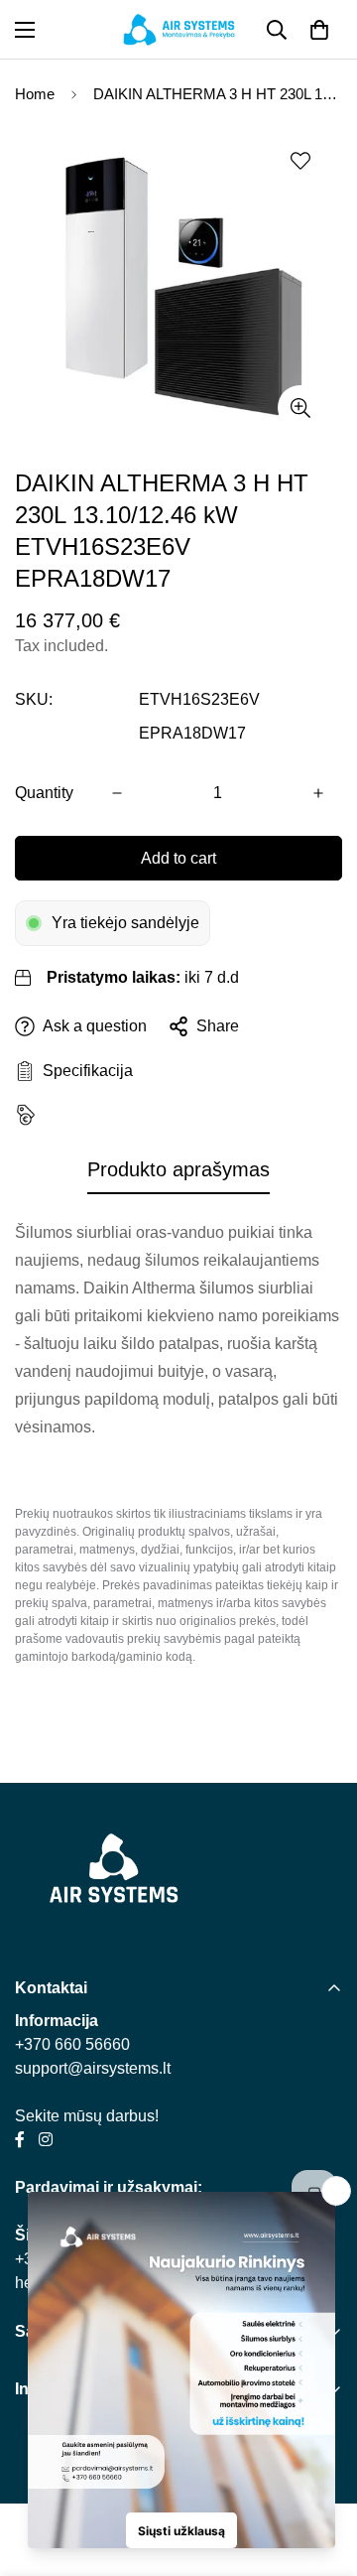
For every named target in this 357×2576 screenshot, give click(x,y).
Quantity (44, 793)
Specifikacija (84, 1071)
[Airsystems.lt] (179, 29)
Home (35, 94)
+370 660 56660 (72, 2044)
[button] (319, 30)
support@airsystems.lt (93, 2068)
